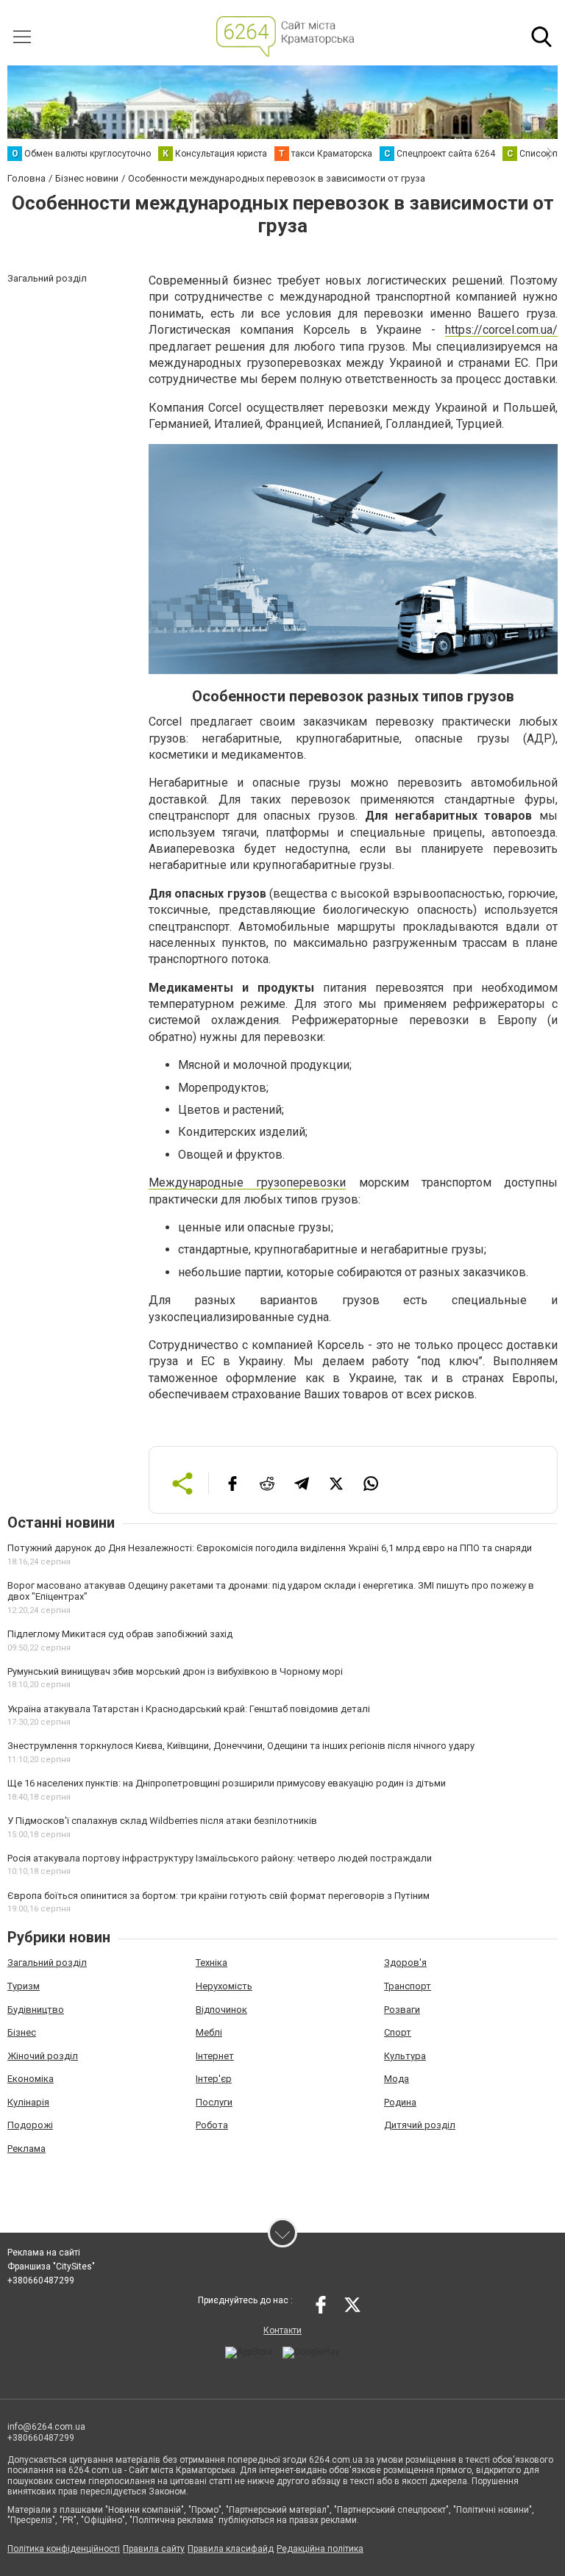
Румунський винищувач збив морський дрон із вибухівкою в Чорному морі (175, 1671)
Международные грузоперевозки (247, 1183)
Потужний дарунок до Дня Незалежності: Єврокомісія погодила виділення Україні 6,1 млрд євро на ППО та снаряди (270, 1548)
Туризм (24, 1986)
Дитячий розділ (420, 2125)
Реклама (26, 2149)
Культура (405, 2056)
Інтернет (215, 2056)
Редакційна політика (320, 2549)
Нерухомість (224, 1986)
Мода (397, 2079)
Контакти (282, 2330)
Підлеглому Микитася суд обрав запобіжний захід (120, 1634)
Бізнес (22, 2032)
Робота (212, 2125)
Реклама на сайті (44, 2253)
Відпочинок (221, 2010)
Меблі (209, 2032)
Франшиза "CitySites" (51, 2266)
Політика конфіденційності (64, 2549)
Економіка (31, 2079)
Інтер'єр (214, 2079)
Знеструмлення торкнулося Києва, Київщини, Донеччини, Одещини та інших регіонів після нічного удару (241, 1746)
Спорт (398, 2032)
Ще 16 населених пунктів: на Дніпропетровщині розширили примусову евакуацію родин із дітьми (227, 1783)
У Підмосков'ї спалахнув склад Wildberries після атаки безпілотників (162, 1821)
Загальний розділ (47, 1963)
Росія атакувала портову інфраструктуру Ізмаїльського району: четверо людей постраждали (220, 1858)
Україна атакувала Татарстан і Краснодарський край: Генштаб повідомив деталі (189, 1709)
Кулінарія (28, 2102)
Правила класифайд (231, 2549)
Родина (400, 2102)
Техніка (212, 1963)
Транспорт (408, 1986)
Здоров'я (405, 1963)
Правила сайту (154, 2549)
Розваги (402, 2010)
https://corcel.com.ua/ (501, 330)
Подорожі (30, 2125)
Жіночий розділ (43, 2056)
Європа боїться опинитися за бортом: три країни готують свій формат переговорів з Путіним (218, 1896)
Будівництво (36, 2010)
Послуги (214, 2102)
